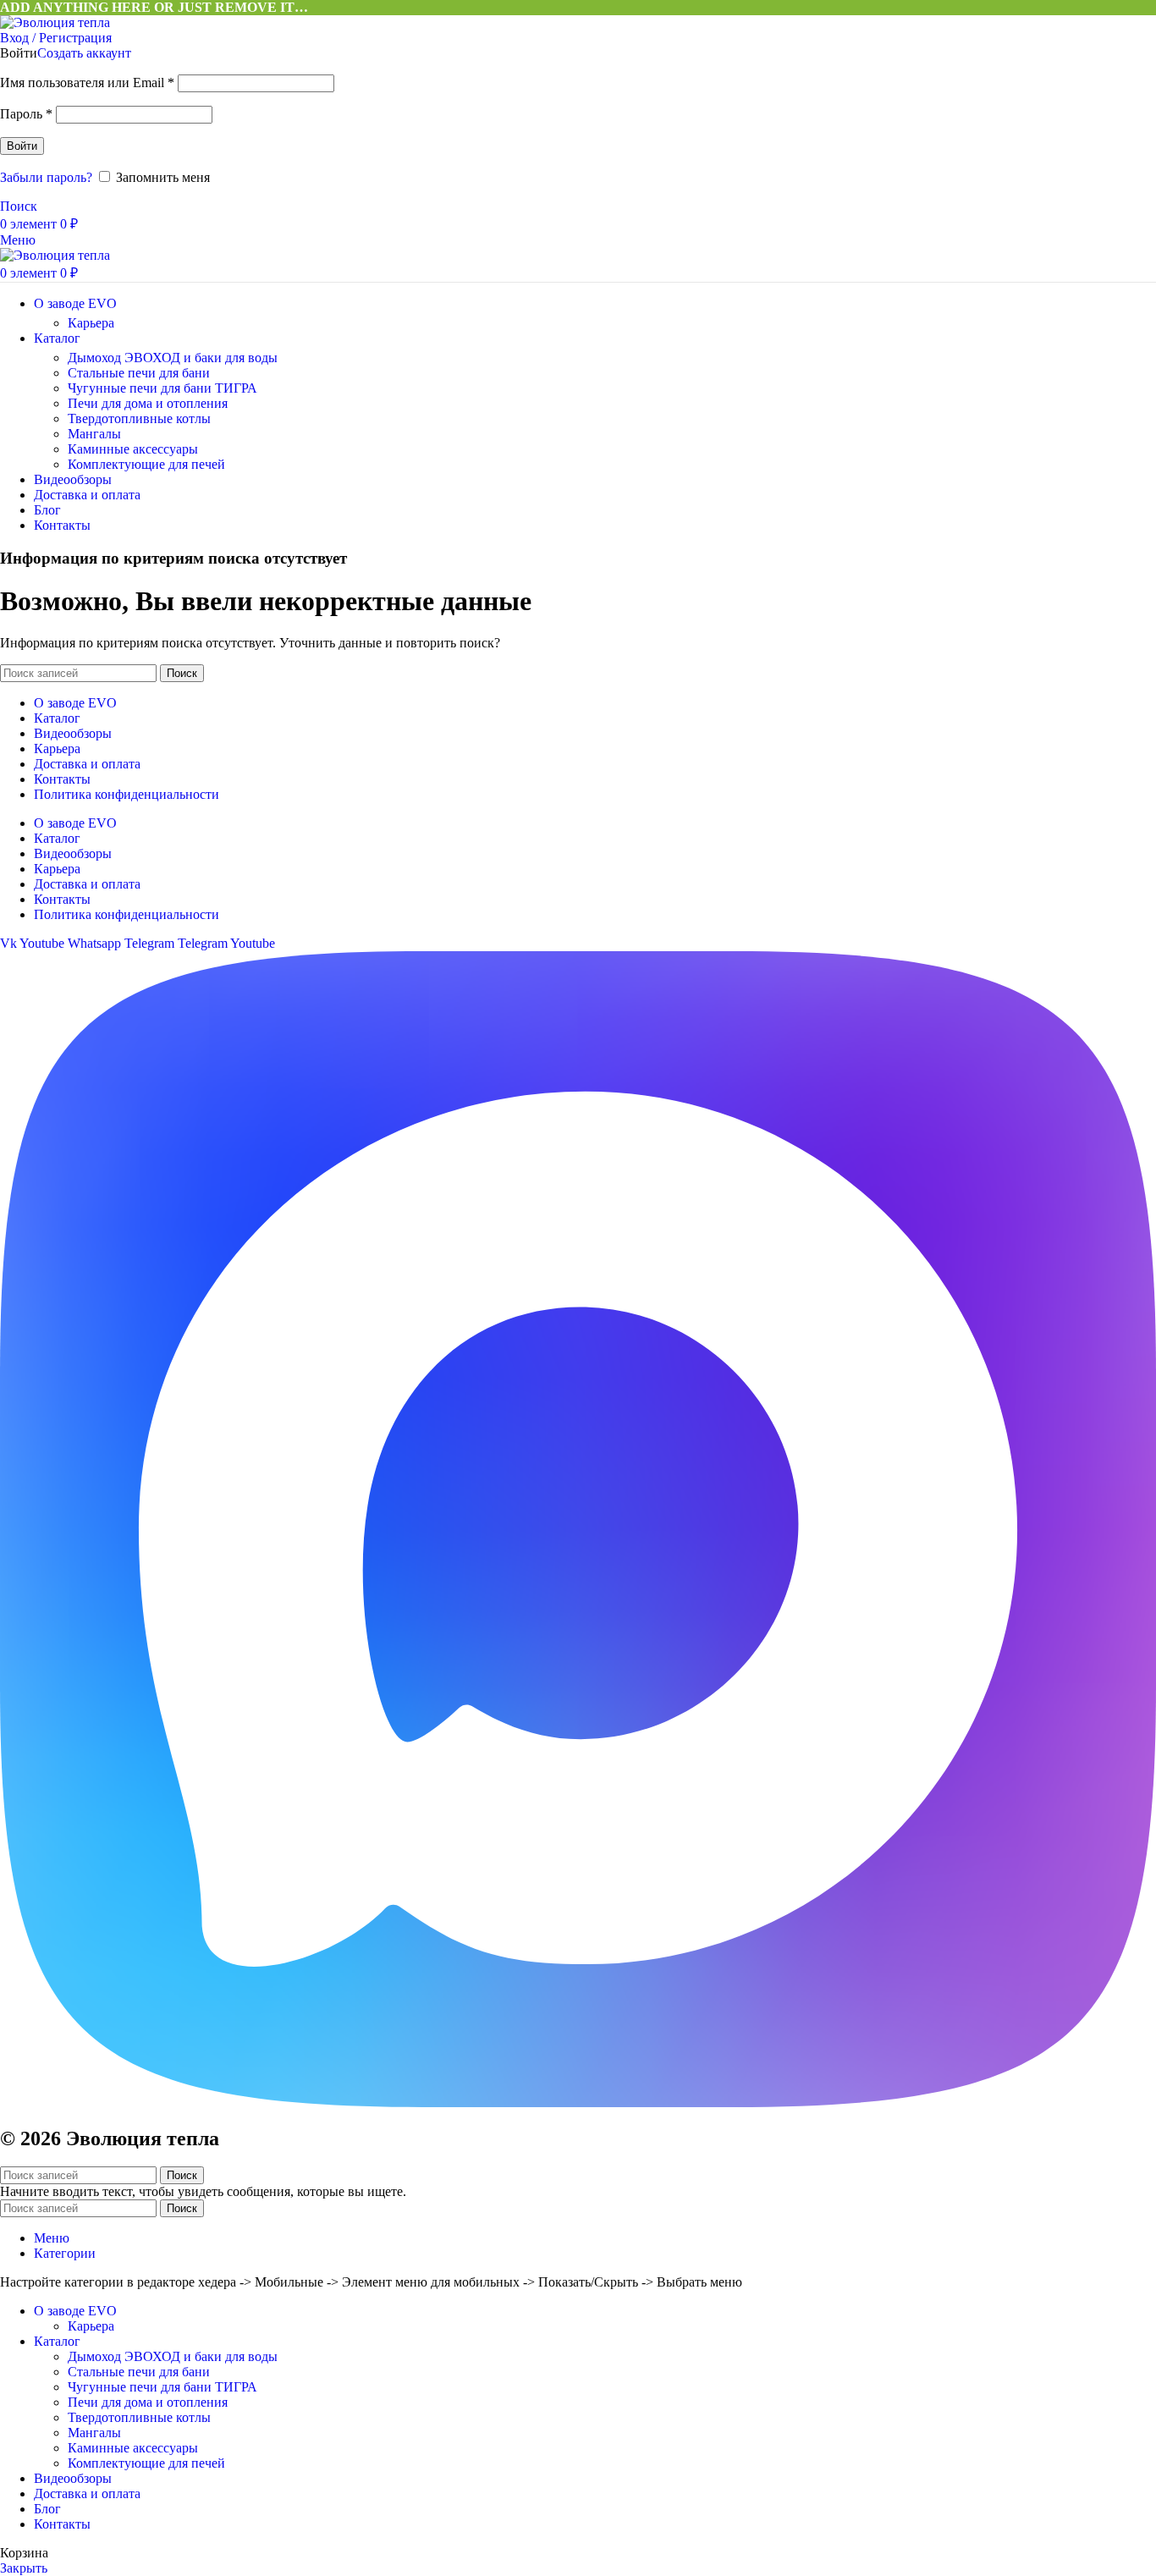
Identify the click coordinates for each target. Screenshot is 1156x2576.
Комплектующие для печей (146, 464)
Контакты (62, 779)
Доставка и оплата (87, 764)
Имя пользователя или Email (87, 83)
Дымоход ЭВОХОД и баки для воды (173, 358)
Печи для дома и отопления (148, 403)
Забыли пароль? (46, 177)
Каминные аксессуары (133, 449)
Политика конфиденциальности (127, 794)
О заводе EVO (75, 703)
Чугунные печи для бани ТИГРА (162, 388)
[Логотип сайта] (55, 22)
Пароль (26, 114)
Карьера (91, 323)
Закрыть (24, 2568)
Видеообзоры (73, 733)
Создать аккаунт (84, 53)
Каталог (57, 718)
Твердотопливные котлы (139, 418)
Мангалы (94, 434)
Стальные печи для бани (139, 373)
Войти (22, 146)
